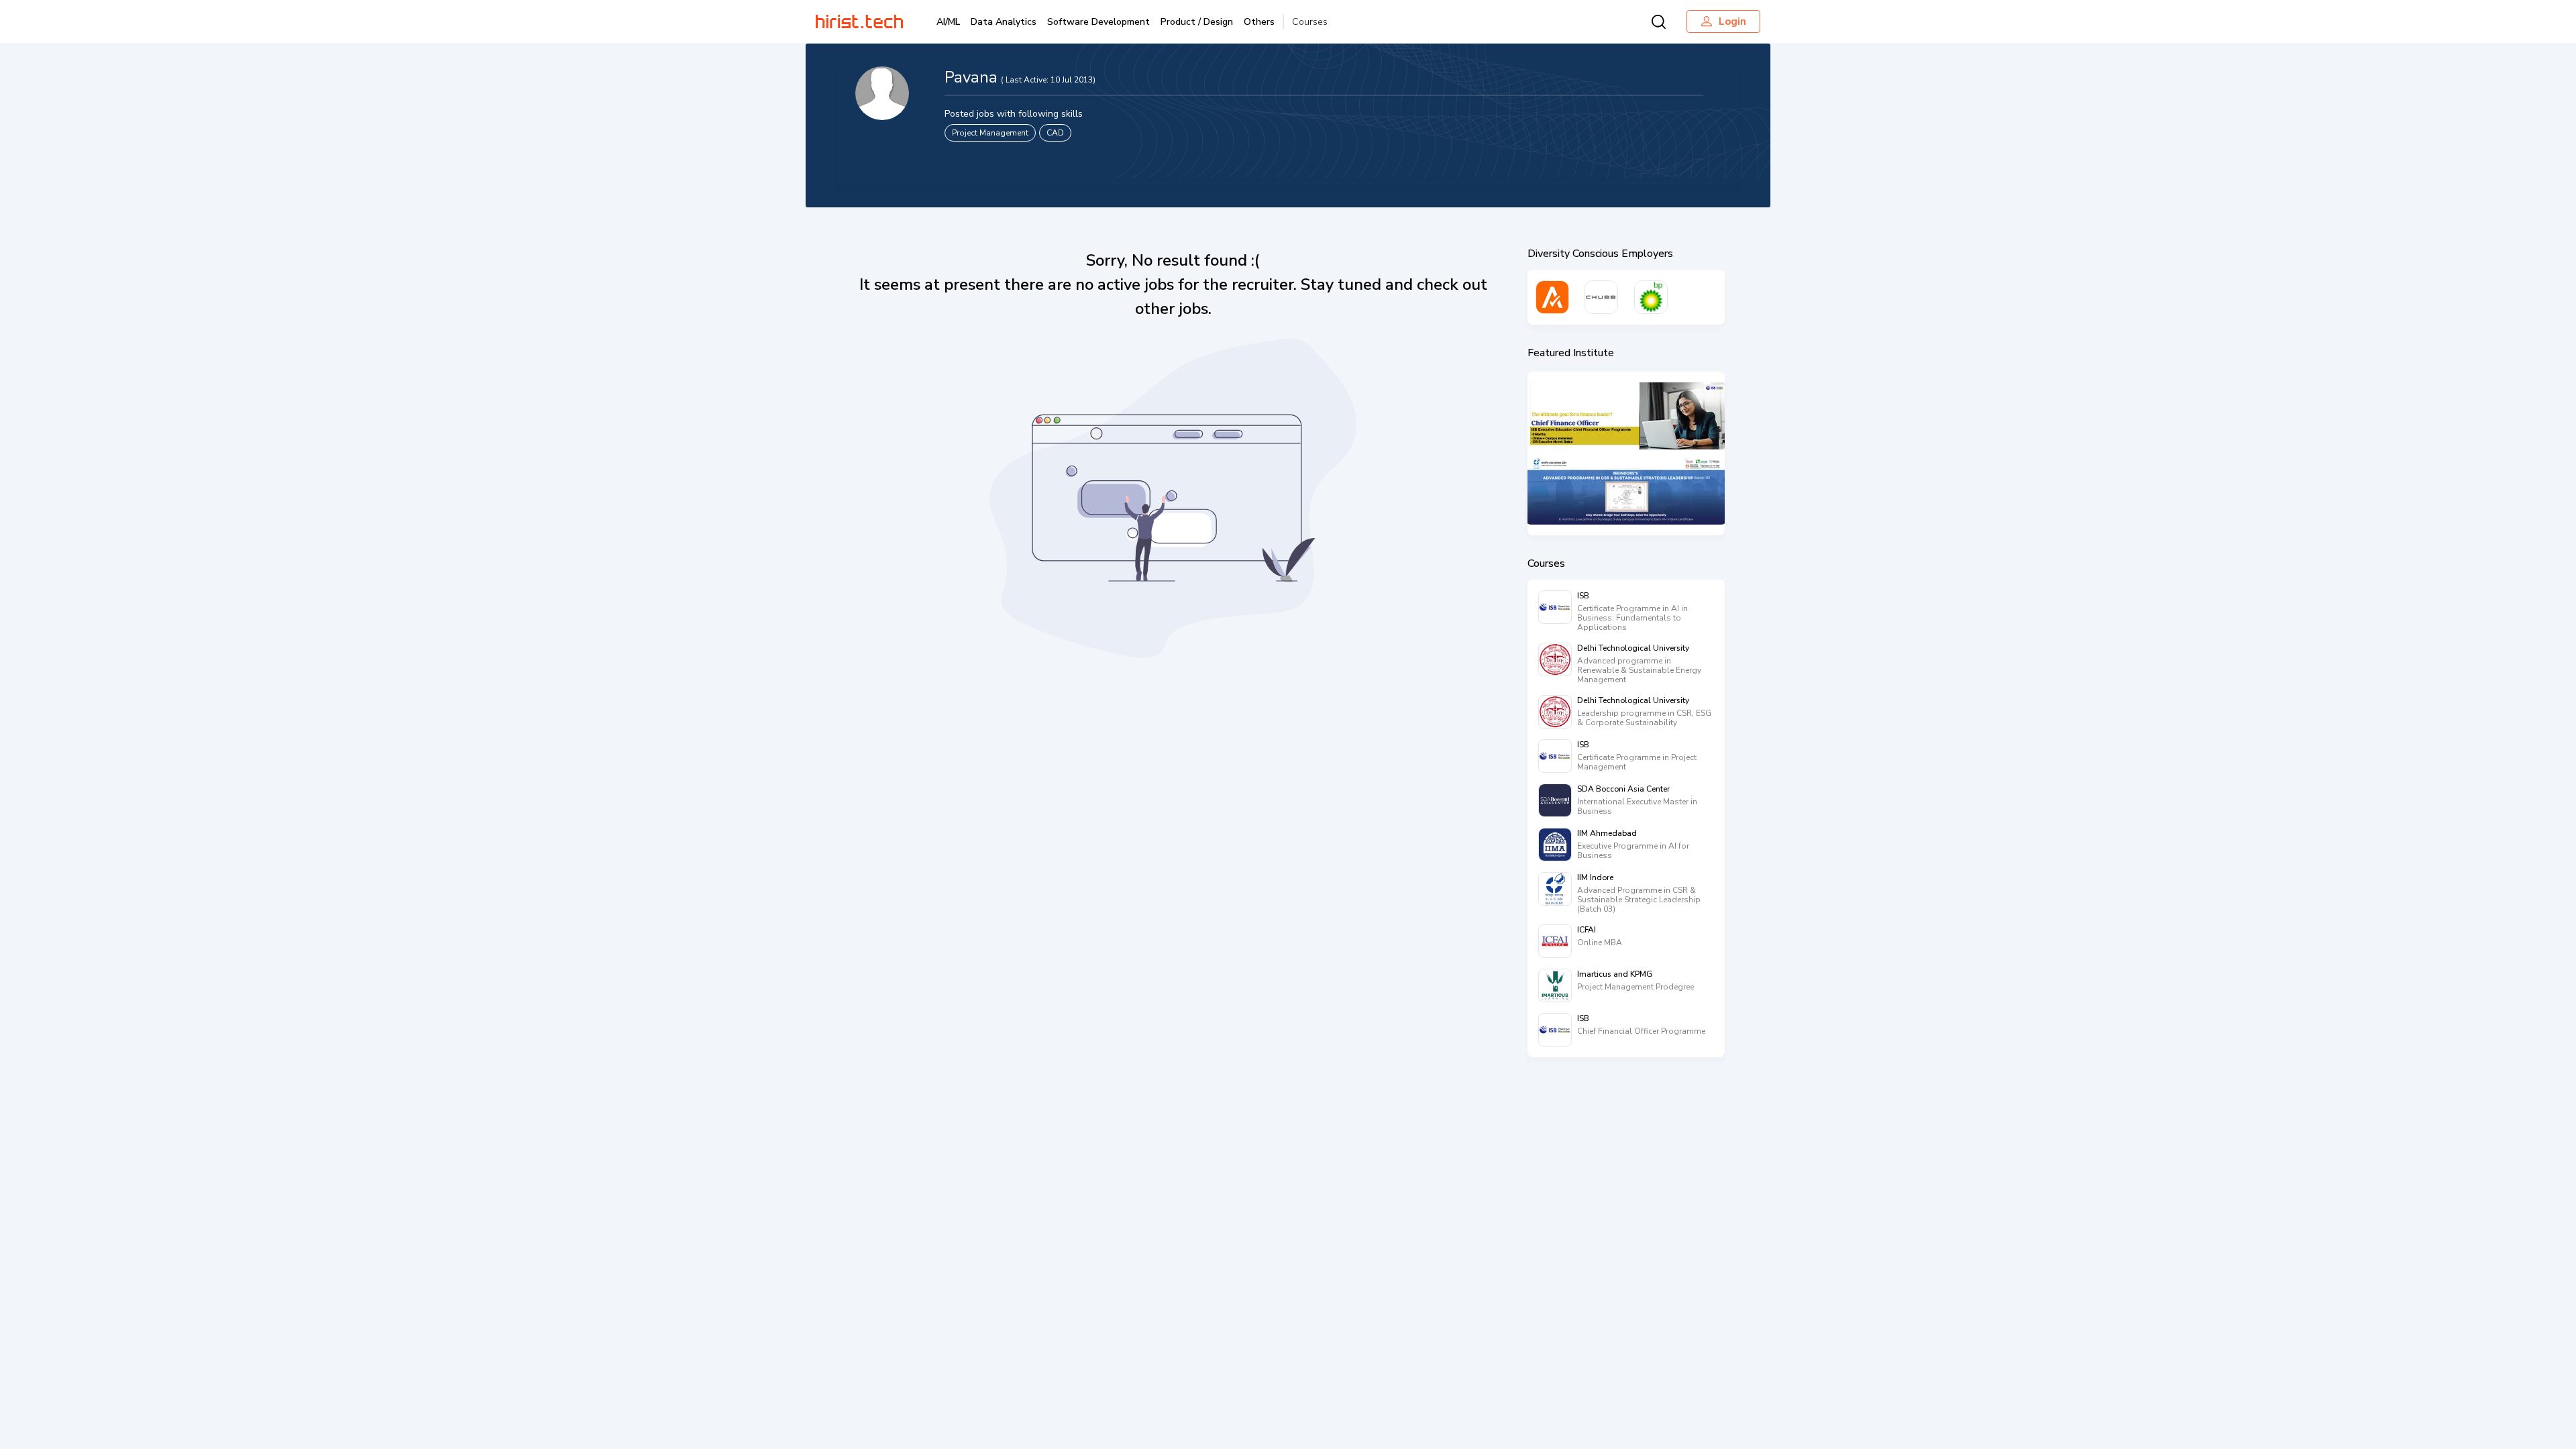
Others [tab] (1259, 22)
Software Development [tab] (1098, 22)
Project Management (990, 133)
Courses (1310, 22)
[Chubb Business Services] (1601, 297)
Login (1732, 21)
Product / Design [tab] (1197, 22)
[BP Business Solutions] (1651, 297)
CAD (1055, 133)
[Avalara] (1552, 297)
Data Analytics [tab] (1004, 22)
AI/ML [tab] (948, 22)
